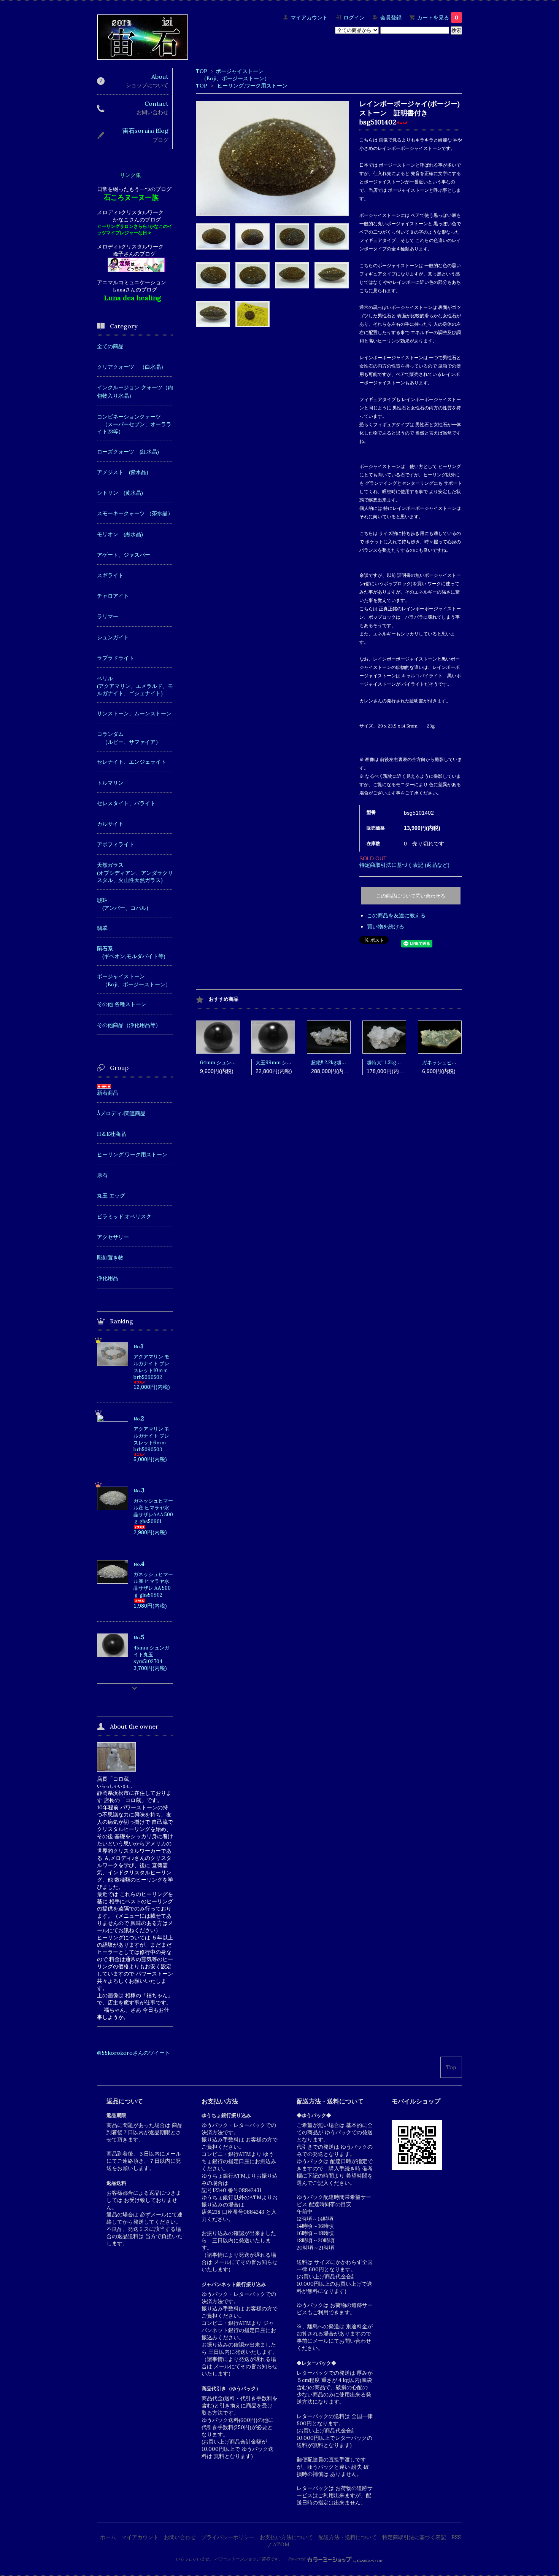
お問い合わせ (180, 2537)
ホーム (108, 2537)
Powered (297, 2559)
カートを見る (438, 18)
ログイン (354, 18)
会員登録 (391, 18)
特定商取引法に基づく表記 (414, 2537)
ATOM (281, 2544)
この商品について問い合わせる (411, 896)
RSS (456, 2537)
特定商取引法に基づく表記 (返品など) (404, 865)
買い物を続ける (386, 927)
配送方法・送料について (348, 2537)
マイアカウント (309, 18)
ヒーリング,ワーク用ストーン (252, 86)
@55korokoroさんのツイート (133, 2053)
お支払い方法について (286, 2537)
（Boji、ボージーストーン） (233, 78)
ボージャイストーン (240, 71)
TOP (202, 71)
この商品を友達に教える (396, 915)
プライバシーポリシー (228, 2537)
